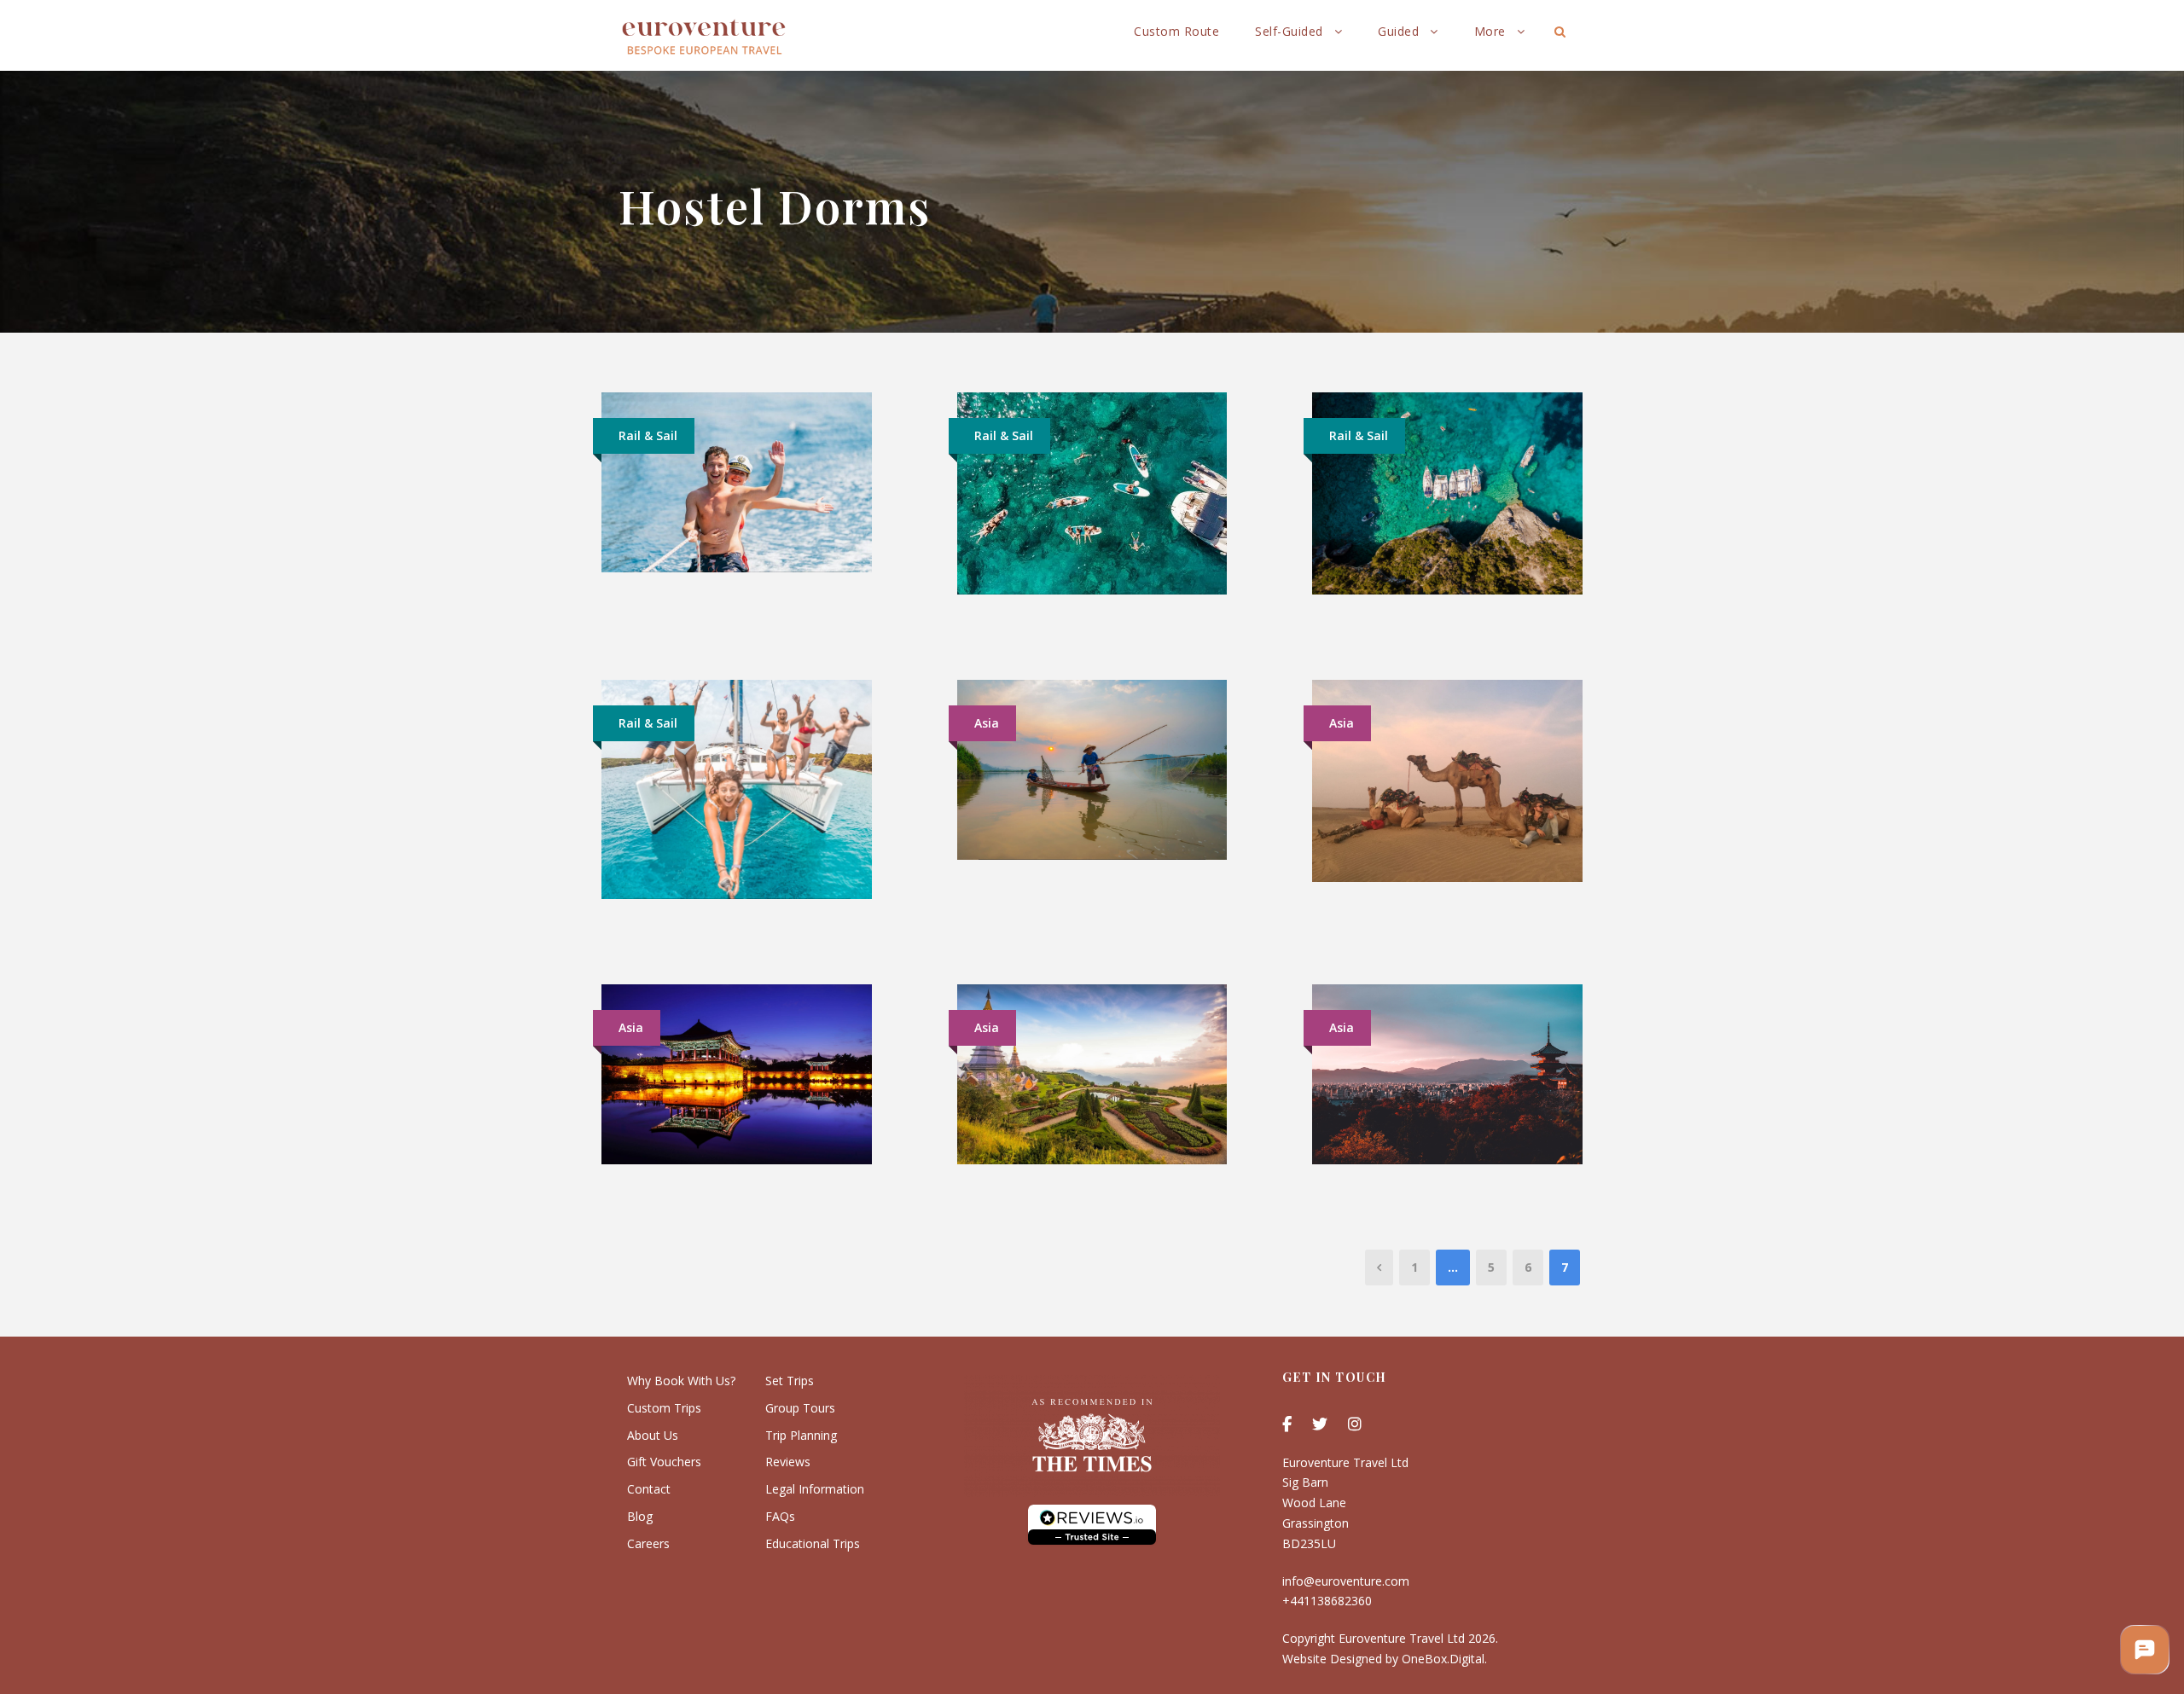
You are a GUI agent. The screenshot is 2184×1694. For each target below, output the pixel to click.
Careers (648, 1543)
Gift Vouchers (664, 1462)
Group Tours (800, 1408)
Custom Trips (664, 1408)
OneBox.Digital (1443, 1659)
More (1490, 31)
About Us (653, 1435)
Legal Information (815, 1489)
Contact (649, 1489)
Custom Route (1176, 31)
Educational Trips (813, 1543)
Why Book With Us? (681, 1381)
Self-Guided (1289, 31)
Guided (1398, 31)
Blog (640, 1516)
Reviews (788, 1462)
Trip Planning (801, 1435)
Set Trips (790, 1381)
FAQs (780, 1516)
